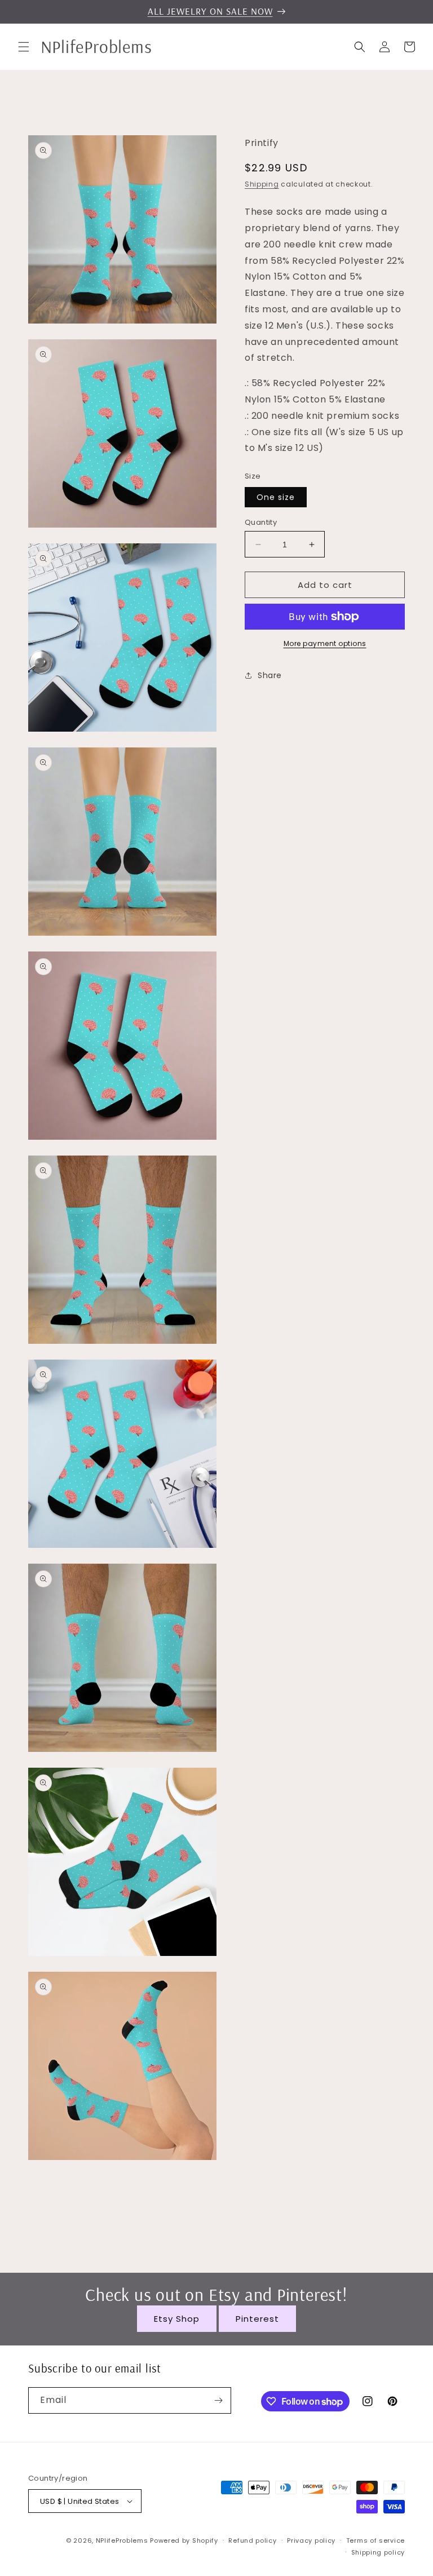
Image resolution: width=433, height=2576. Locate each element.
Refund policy (252, 2540)
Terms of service (375, 2540)
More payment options (325, 643)
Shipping (262, 184)
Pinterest (257, 2319)
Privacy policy (311, 2540)
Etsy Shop (177, 2319)
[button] (24, 47)
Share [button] (270, 675)
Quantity (261, 522)
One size (276, 497)
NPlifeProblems (122, 2540)
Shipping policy (378, 2552)
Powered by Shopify (184, 2540)
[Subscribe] (218, 2400)
